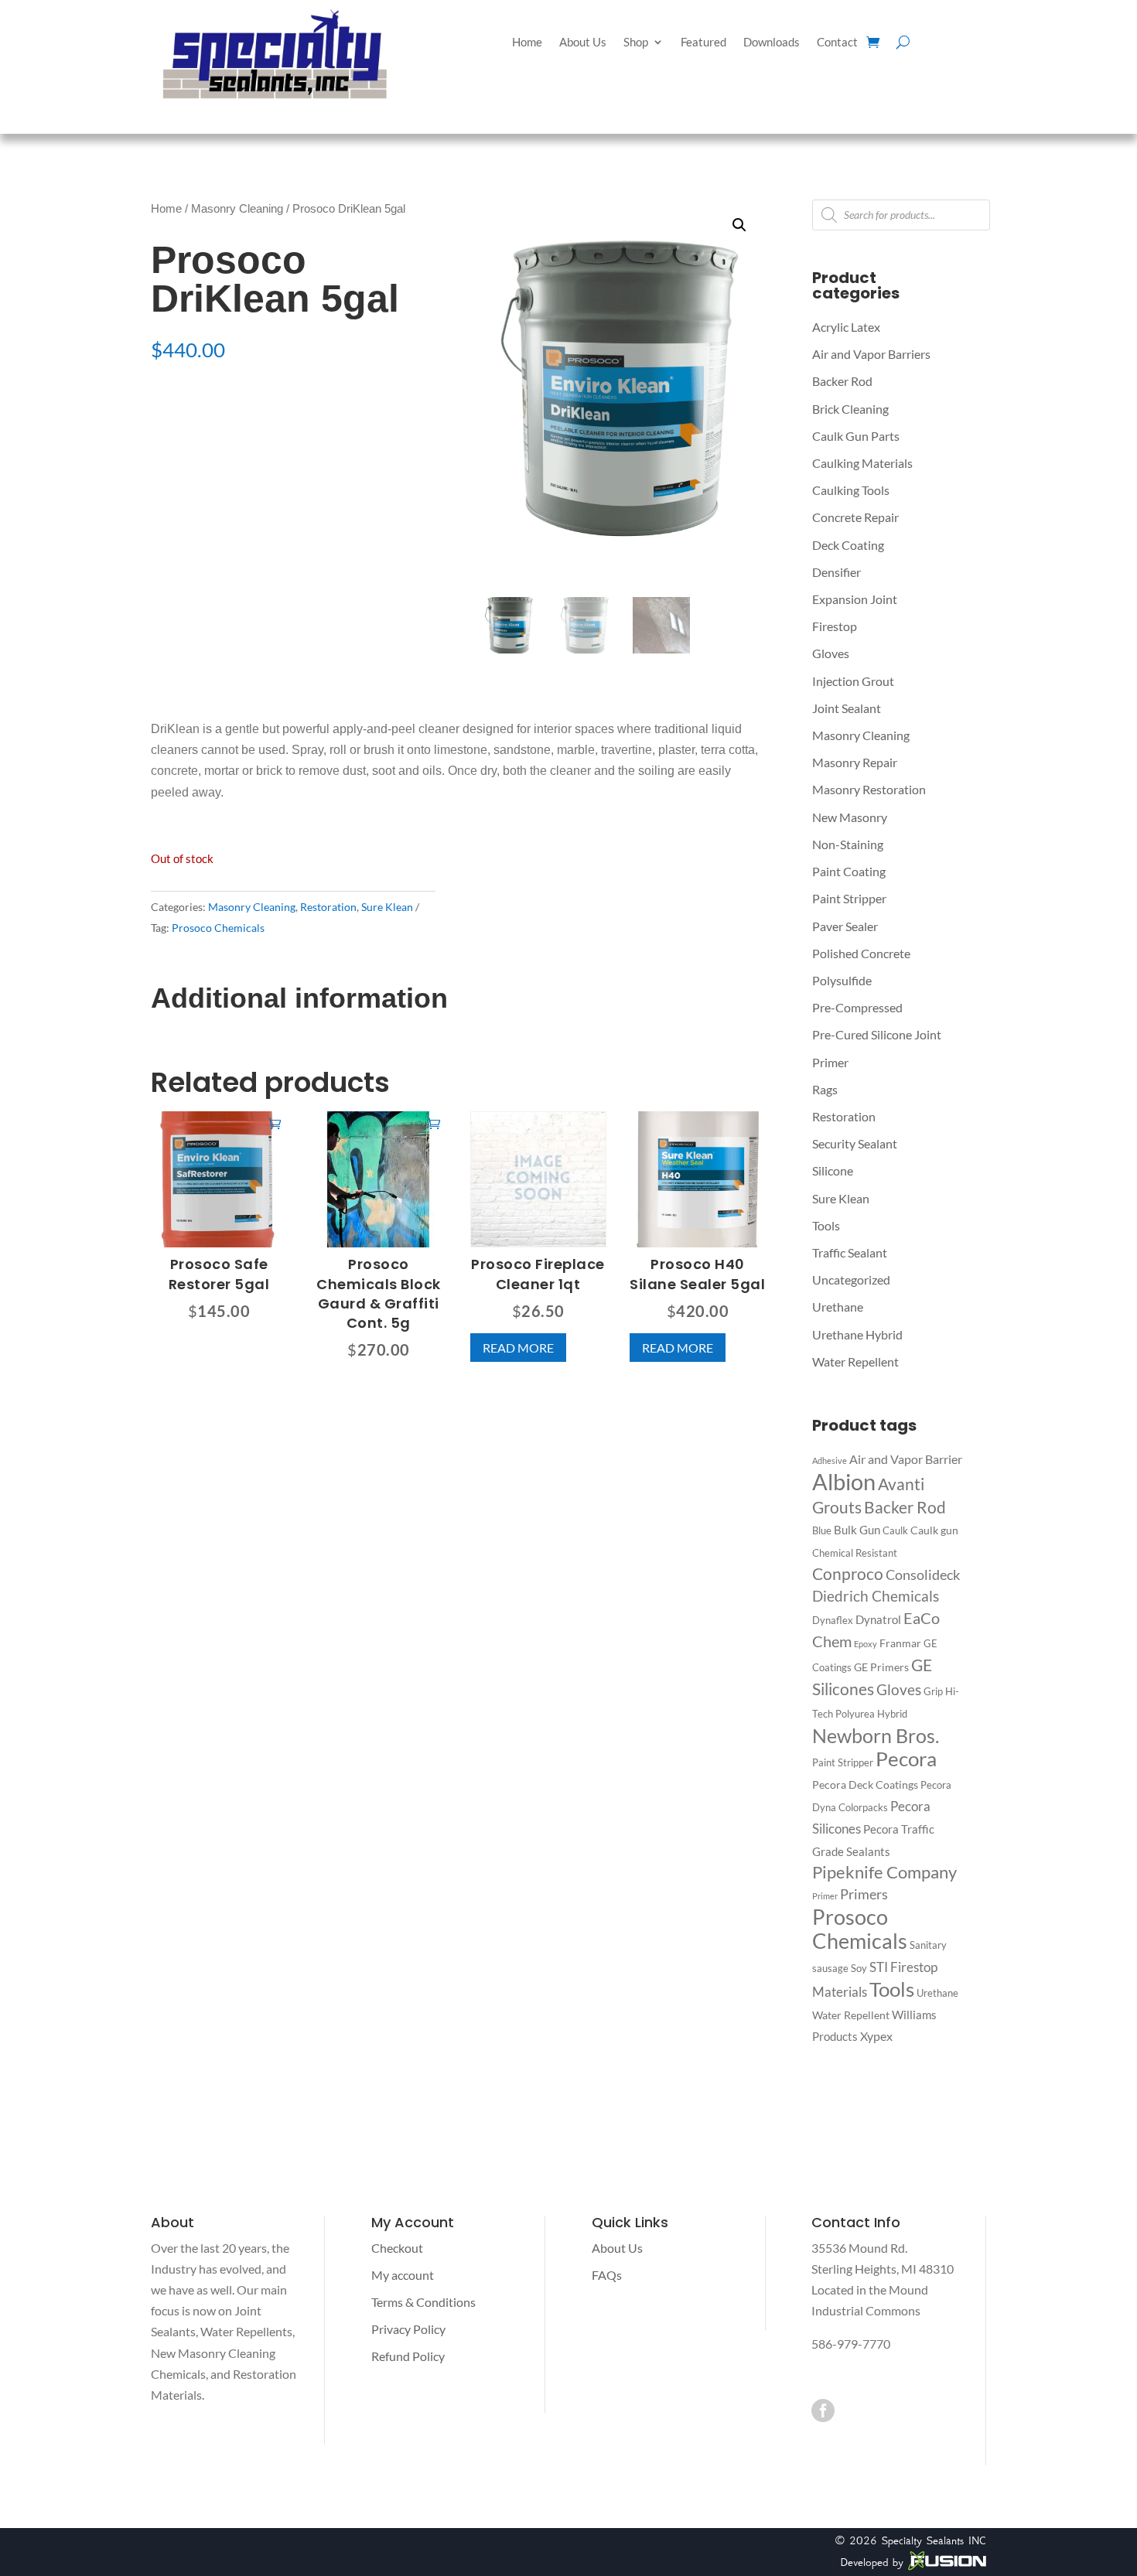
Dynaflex (833, 1620)
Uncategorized (851, 1279)
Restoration (328, 907)
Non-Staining (848, 844)
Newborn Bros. (876, 1736)
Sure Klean (387, 907)
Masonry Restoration (869, 789)
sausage (830, 1968)
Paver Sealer (845, 926)
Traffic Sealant (850, 1252)
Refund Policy (408, 2356)
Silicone (833, 1170)
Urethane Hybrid (857, 1334)
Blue (822, 1530)
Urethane (838, 1307)
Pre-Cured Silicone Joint (877, 1034)
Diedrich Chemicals (876, 1596)
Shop (636, 43)
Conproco (848, 1574)
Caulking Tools (851, 490)
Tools (826, 1225)
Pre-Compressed (857, 1007)
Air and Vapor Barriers (871, 354)
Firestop (835, 626)
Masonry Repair (855, 762)
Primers (864, 1894)
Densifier (837, 572)
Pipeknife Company (884, 1872)
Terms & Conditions (423, 2302)
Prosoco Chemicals (218, 928)
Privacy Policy (408, 2329)
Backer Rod (842, 381)
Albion (844, 1481)
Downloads (772, 43)
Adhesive (830, 1460)
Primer (830, 1062)
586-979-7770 (851, 2344)
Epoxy (866, 1644)
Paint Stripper (849, 898)
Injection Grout (853, 681)
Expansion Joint (855, 599)
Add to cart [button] (275, 1123)
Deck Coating (848, 545)
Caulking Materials (862, 463)
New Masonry (850, 817)
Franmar (900, 1643)
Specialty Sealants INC (934, 2540)
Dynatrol (878, 1619)
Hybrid (892, 1714)
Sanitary (928, 1945)
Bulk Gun (857, 1530)
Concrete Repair (855, 517)
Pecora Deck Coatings (865, 1784)
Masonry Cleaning (237, 209)
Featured (703, 43)
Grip (933, 1691)
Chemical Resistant (855, 1553)
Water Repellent (855, 1361)
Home (527, 43)
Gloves (831, 653)
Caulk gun (934, 1530)
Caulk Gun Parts (856, 436)
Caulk (895, 1530)
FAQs (607, 2275)
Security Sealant (855, 1143)
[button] (739, 225)
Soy (859, 1968)
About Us (583, 43)
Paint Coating (849, 871)
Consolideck (923, 1575)
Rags (825, 1089)
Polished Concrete (861, 953)
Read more (518, 1348)
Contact (837, 43)
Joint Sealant (847, 708)
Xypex (876, 2036)
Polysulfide (842, 980)
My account (403, 2275)
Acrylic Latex (846, 327)
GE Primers (881, 1667)
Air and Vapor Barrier (906, 1459)
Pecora (906, 1759)
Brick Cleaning (850, 409)
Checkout (397, 2248)
